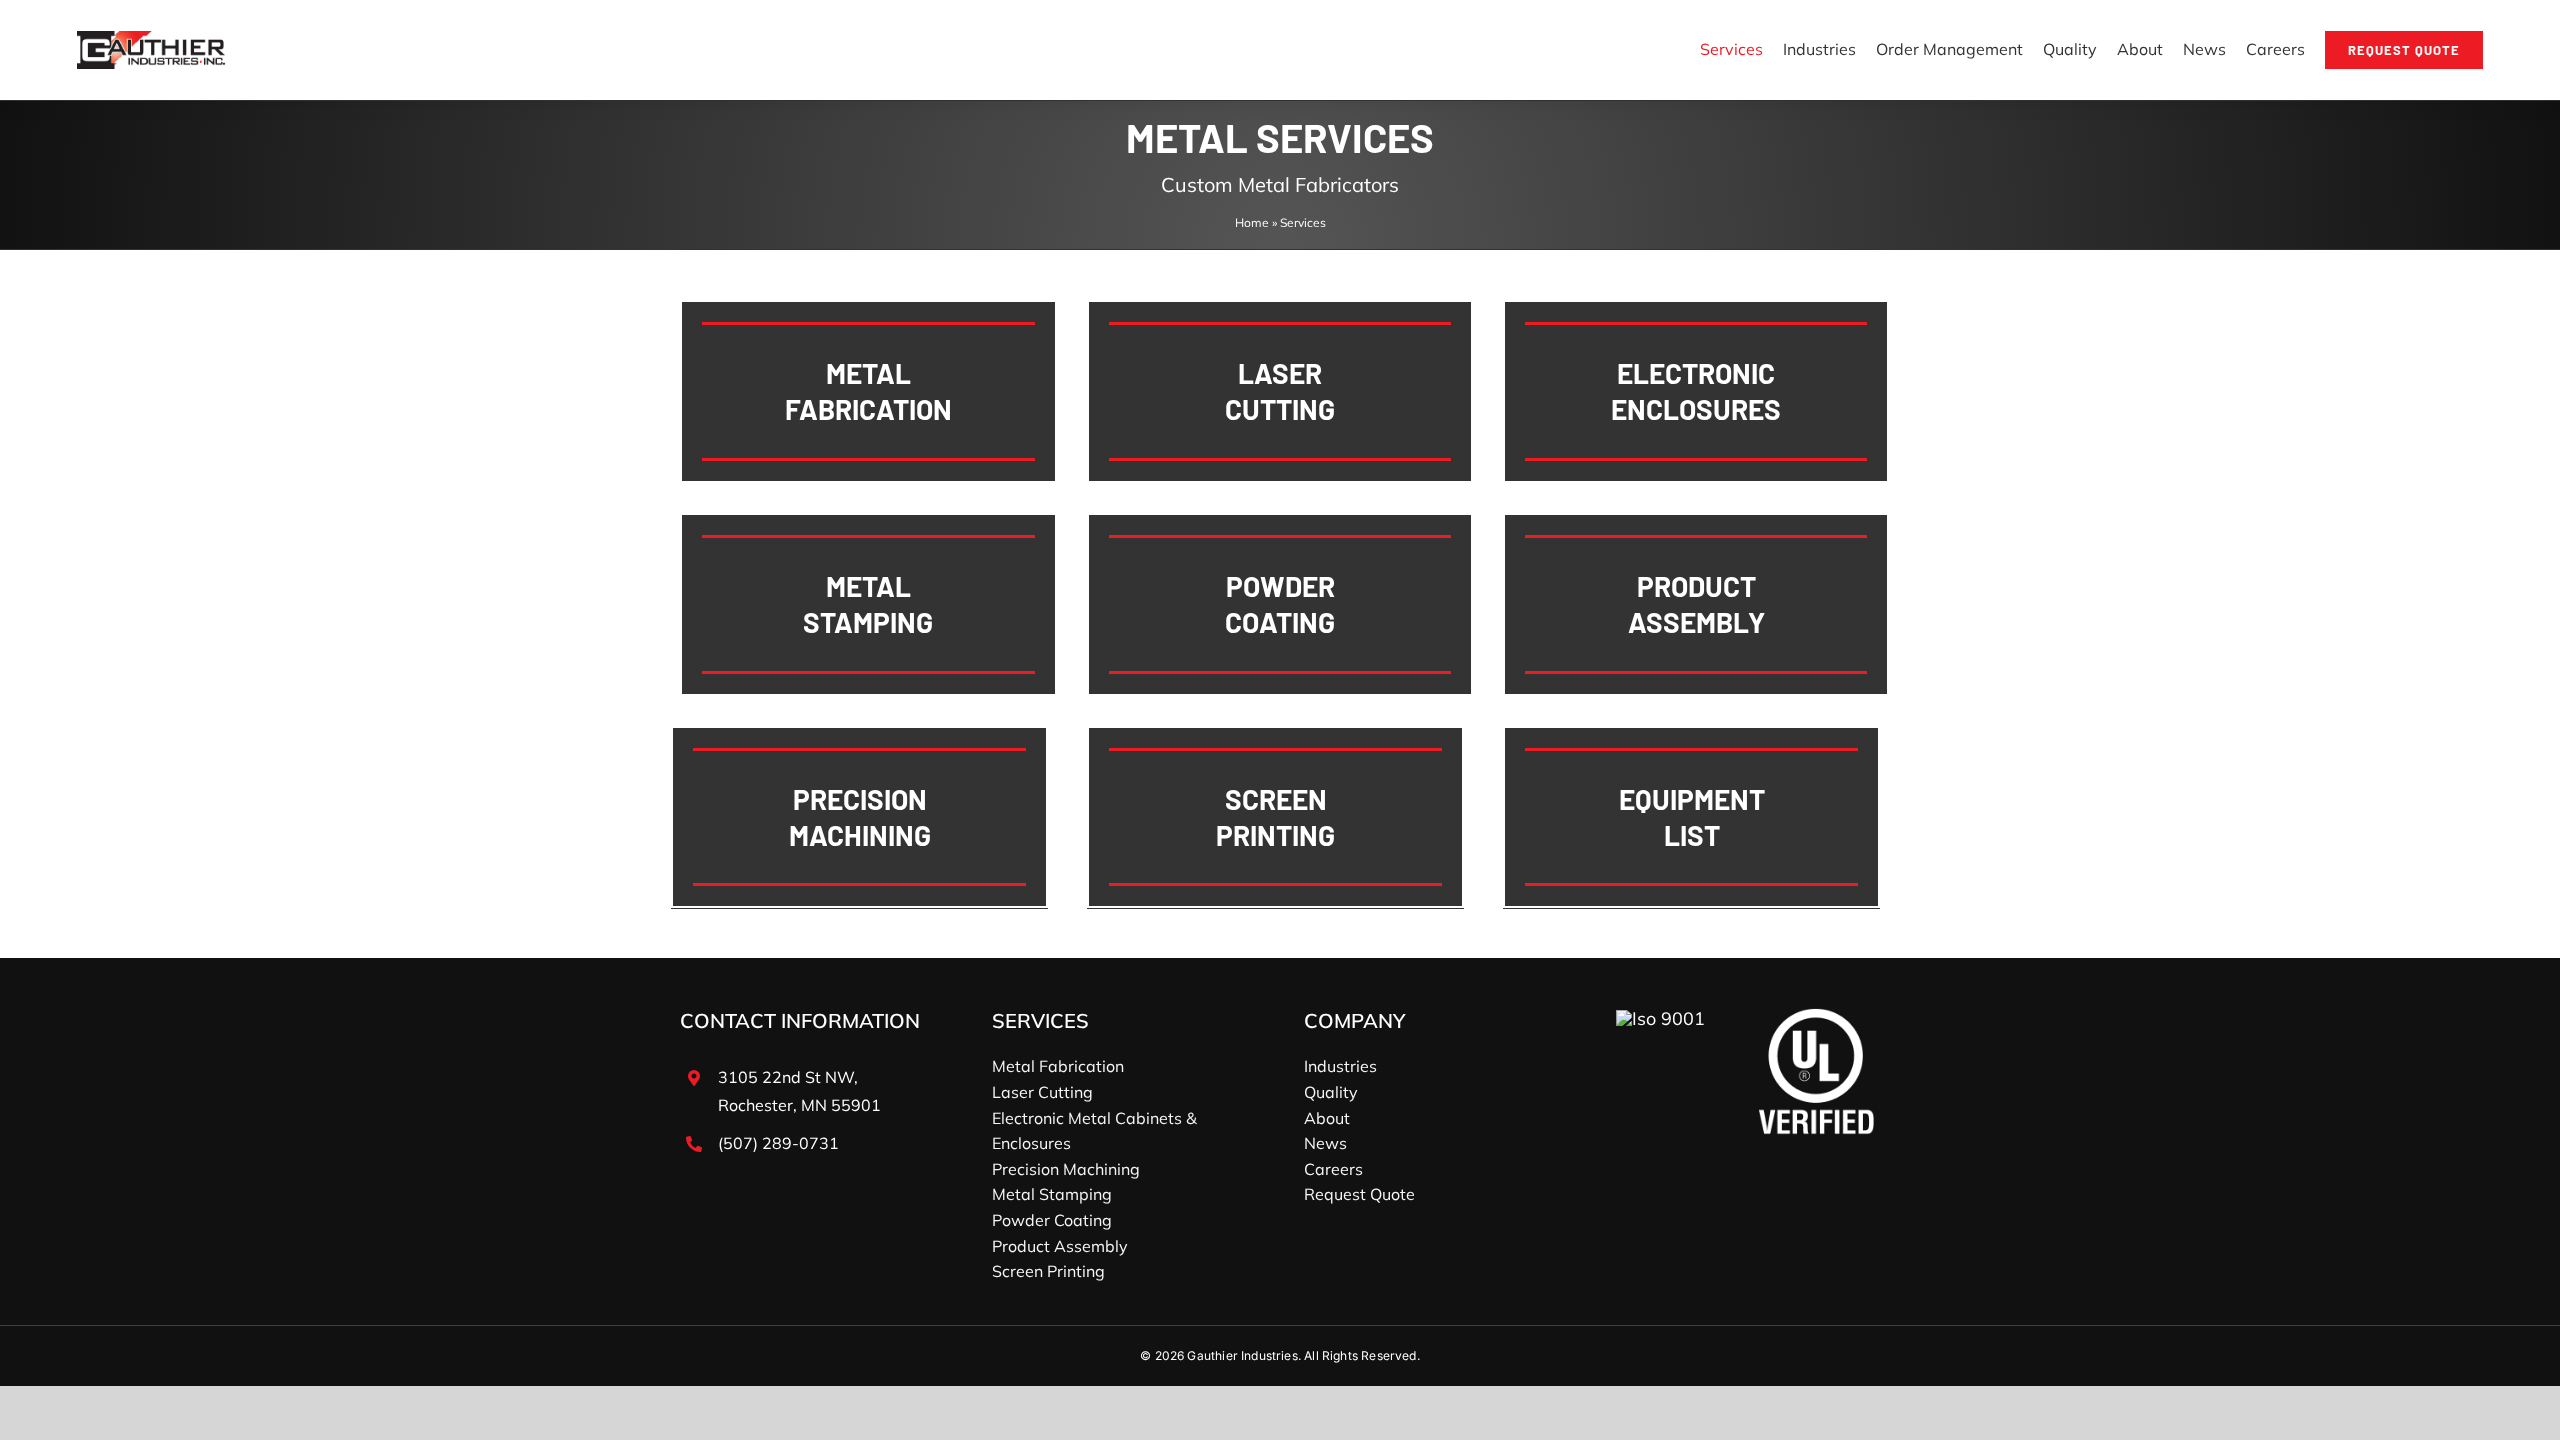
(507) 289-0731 (778, 1143)
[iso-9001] (1660, 1018)
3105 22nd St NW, (788, 1077)
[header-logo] (152, 39)
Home (1252, 222)
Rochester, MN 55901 (799, 1105)
